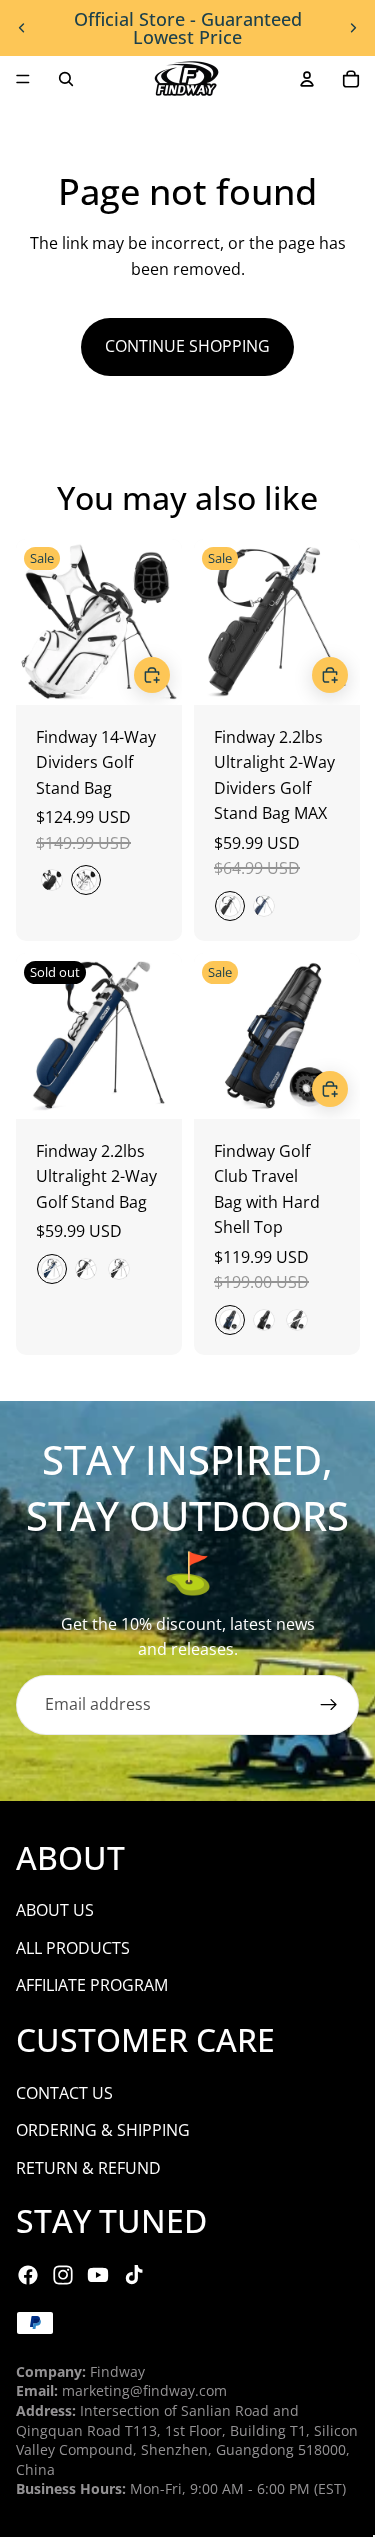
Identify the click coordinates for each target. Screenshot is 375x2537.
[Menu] (23, 79)
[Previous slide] (22, 28)
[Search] (66, 79)
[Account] (307, 79)
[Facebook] (28, 2275)
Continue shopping (187, 346)
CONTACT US (64, 2093)
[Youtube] (98, 2275)
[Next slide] (353, 28)
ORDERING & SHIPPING (103, 2130)
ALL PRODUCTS (73, 1948)
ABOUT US (55, 1910)
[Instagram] (63, 2275)
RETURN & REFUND (88, 2168)
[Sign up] (329, 1705)
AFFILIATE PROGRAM (92, 1985)
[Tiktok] (134, 2275)
